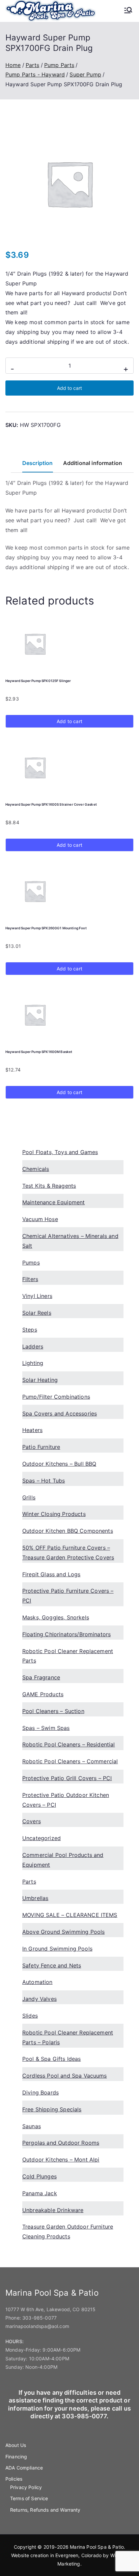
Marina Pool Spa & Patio (97, 2547)
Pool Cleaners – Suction (53, 1711)
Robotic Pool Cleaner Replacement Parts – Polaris (68, 2037)
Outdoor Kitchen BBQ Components (68, 1531)
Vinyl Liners (37, 1296)
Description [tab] (38, 463)
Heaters (32, 1430)
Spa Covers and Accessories (60, 1414)
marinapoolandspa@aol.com (37, 2326)
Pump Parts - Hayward (35, 74)
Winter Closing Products (54, 1514)
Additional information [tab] (93, 463)
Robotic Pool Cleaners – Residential (69, 1744)
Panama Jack (40, 2193)
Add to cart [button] (69, 721)
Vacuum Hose (40, 1219)
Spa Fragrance (41, 1677)
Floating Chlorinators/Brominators (66, 1634)
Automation (37, 1982)
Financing (16, 2457)
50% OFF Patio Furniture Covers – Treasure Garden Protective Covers (68, 1553)
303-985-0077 (39, 2318)
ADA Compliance (24, 2468)
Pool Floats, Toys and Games (60, 1152)
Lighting (33, 1363)
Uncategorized (41, 1838)
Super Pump (85, 74)
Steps (30, 1330)
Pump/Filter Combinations (56, 1397)
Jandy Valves (39, 1999)
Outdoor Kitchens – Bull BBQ (59, 1464)
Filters (30, 1279)
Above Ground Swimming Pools (63, 1932)
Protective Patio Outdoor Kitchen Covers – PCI (66, 1800)
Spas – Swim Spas (46, 1728)
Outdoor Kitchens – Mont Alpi (61, 2160)
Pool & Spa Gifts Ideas (52, 2059)
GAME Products (43, 1694)
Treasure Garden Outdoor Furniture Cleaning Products (68, 2231)
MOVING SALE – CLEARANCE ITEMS (70, 1915)
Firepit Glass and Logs (51, 1574)
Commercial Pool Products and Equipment (63, 1860)
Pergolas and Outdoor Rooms (61, 2143)
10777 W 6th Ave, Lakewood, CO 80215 (51, 2309)
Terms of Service (29, 2498)
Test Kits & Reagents (49, 1186)
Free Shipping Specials (52, 2109)
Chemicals (36, 1169)
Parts (33, 65)
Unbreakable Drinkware (53, 2210)
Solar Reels (37, 1313)
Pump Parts (59, 65)
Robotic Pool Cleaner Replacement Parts (68, 1656)
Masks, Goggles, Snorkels (56, 1617)
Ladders (33, 1346)
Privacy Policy (26, 2487)
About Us (16, 2445)
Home (13, 65)
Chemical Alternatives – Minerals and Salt (70, 1241)
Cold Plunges (39, 2176)
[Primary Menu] (128, 11)
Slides (30, 2016)
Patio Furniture (41, 1447)
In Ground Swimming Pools (57, 1949)
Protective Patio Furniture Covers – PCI (68, 1596)
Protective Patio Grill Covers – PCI (67, 1778)
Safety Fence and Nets (52, 1965)
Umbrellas (35, 1898)
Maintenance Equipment (53, 1202)
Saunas (32, 2126)
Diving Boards (40, 2092)
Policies (14, 2479)
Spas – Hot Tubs (44, 1481)
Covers (32, 1821)
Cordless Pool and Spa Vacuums (65, 2076)
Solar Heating (40, 1380)
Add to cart (69, 388)
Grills (29, 1497)
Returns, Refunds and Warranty (45, 2510)
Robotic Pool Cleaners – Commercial (70, 1761)
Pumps (31, 1263)
